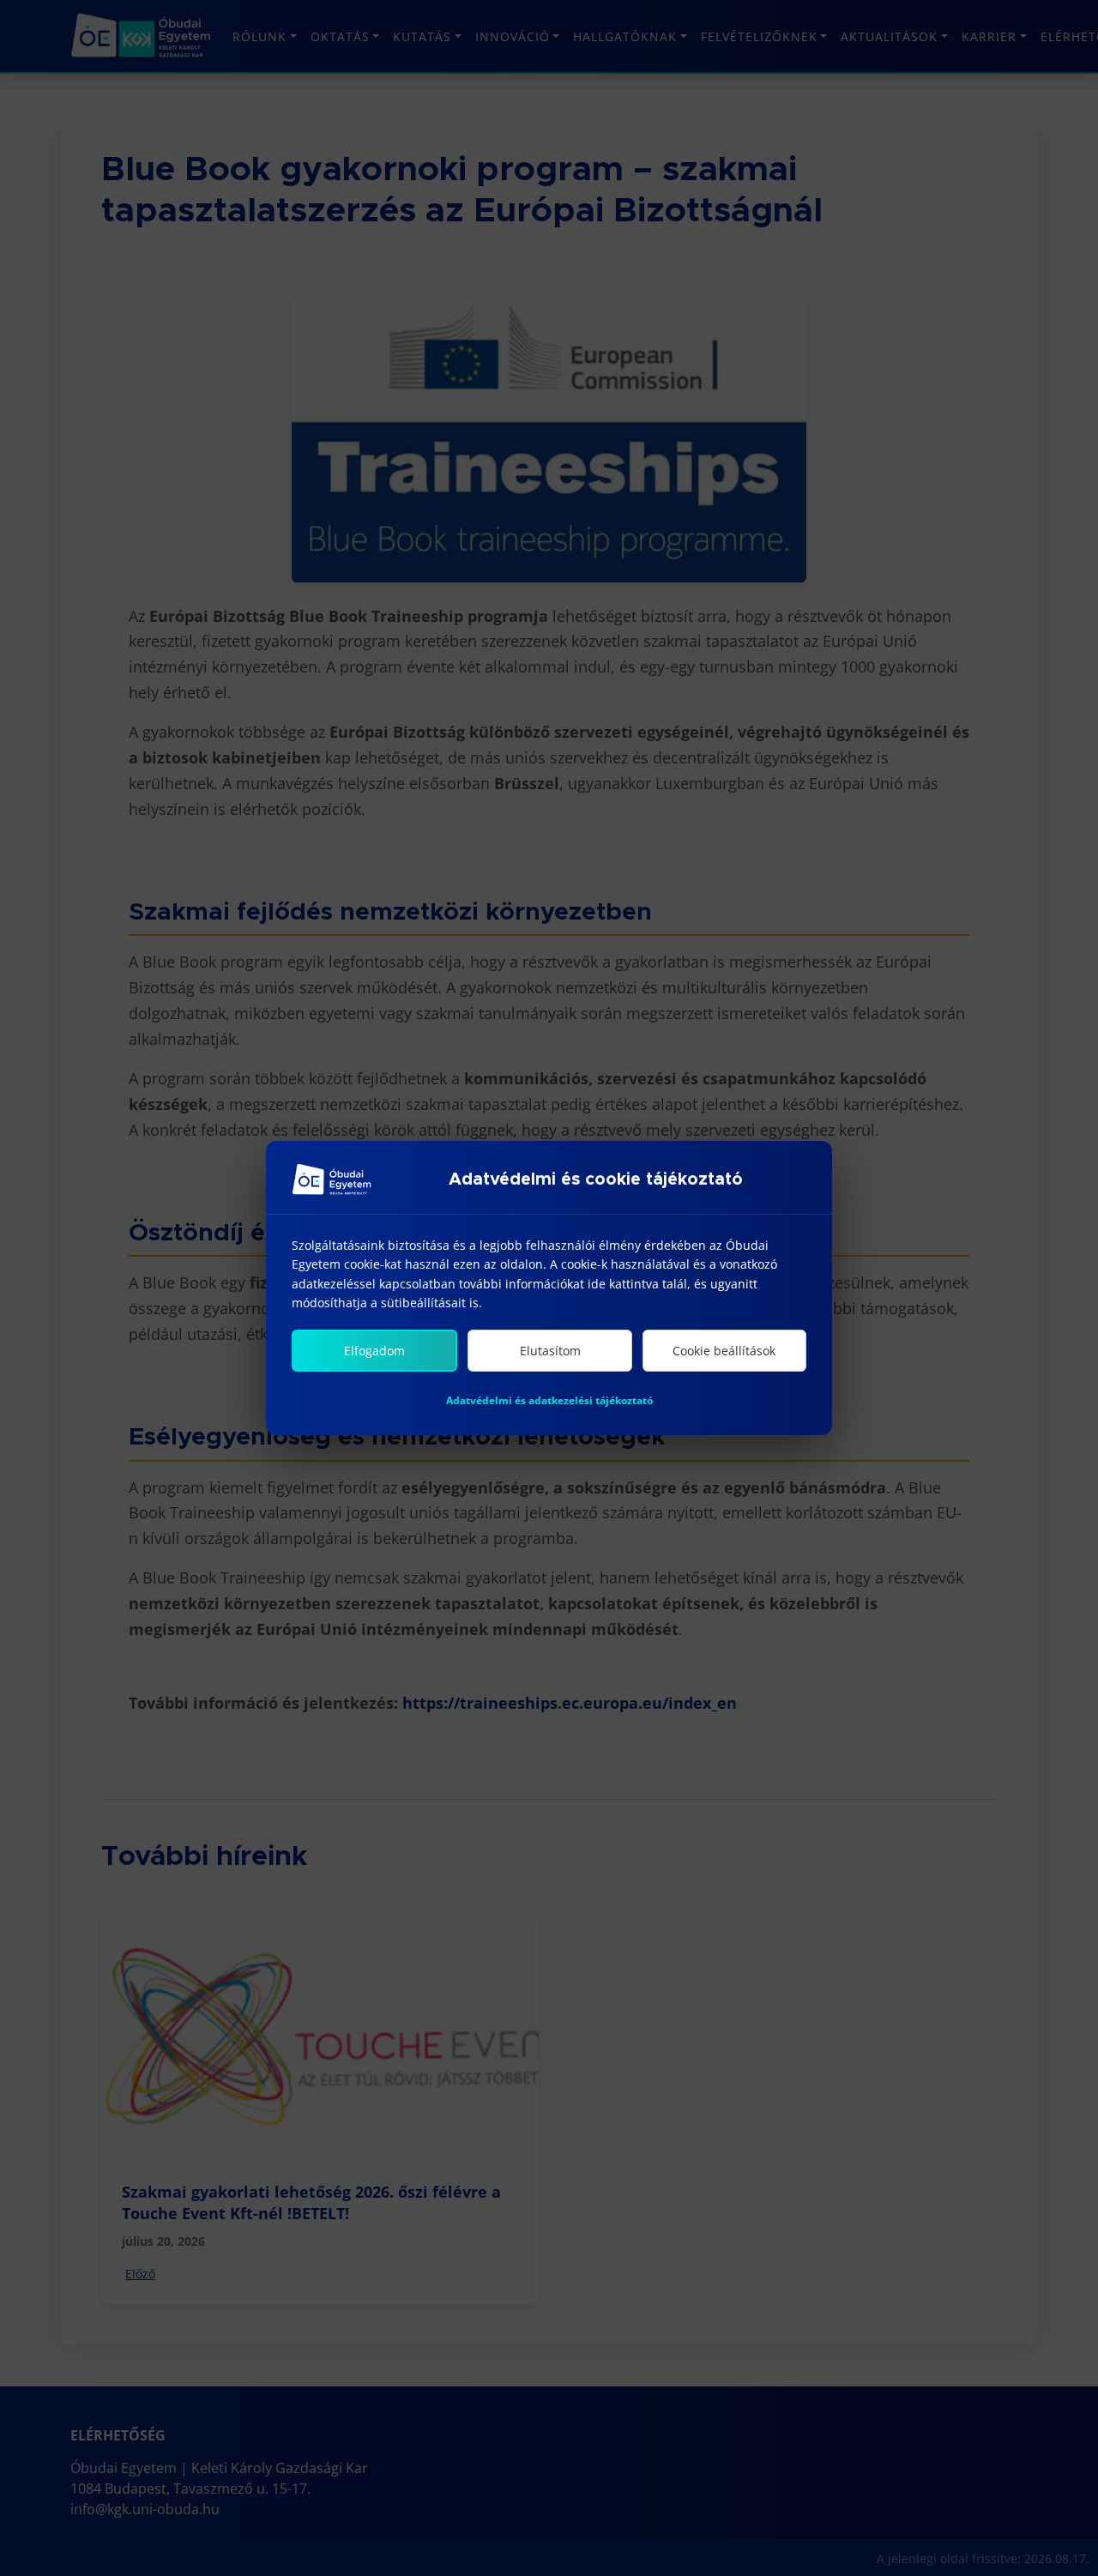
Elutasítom (550, 1351)
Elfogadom (374, 1351)
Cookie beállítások (724, 1351)
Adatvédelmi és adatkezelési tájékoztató (549, 1400)
